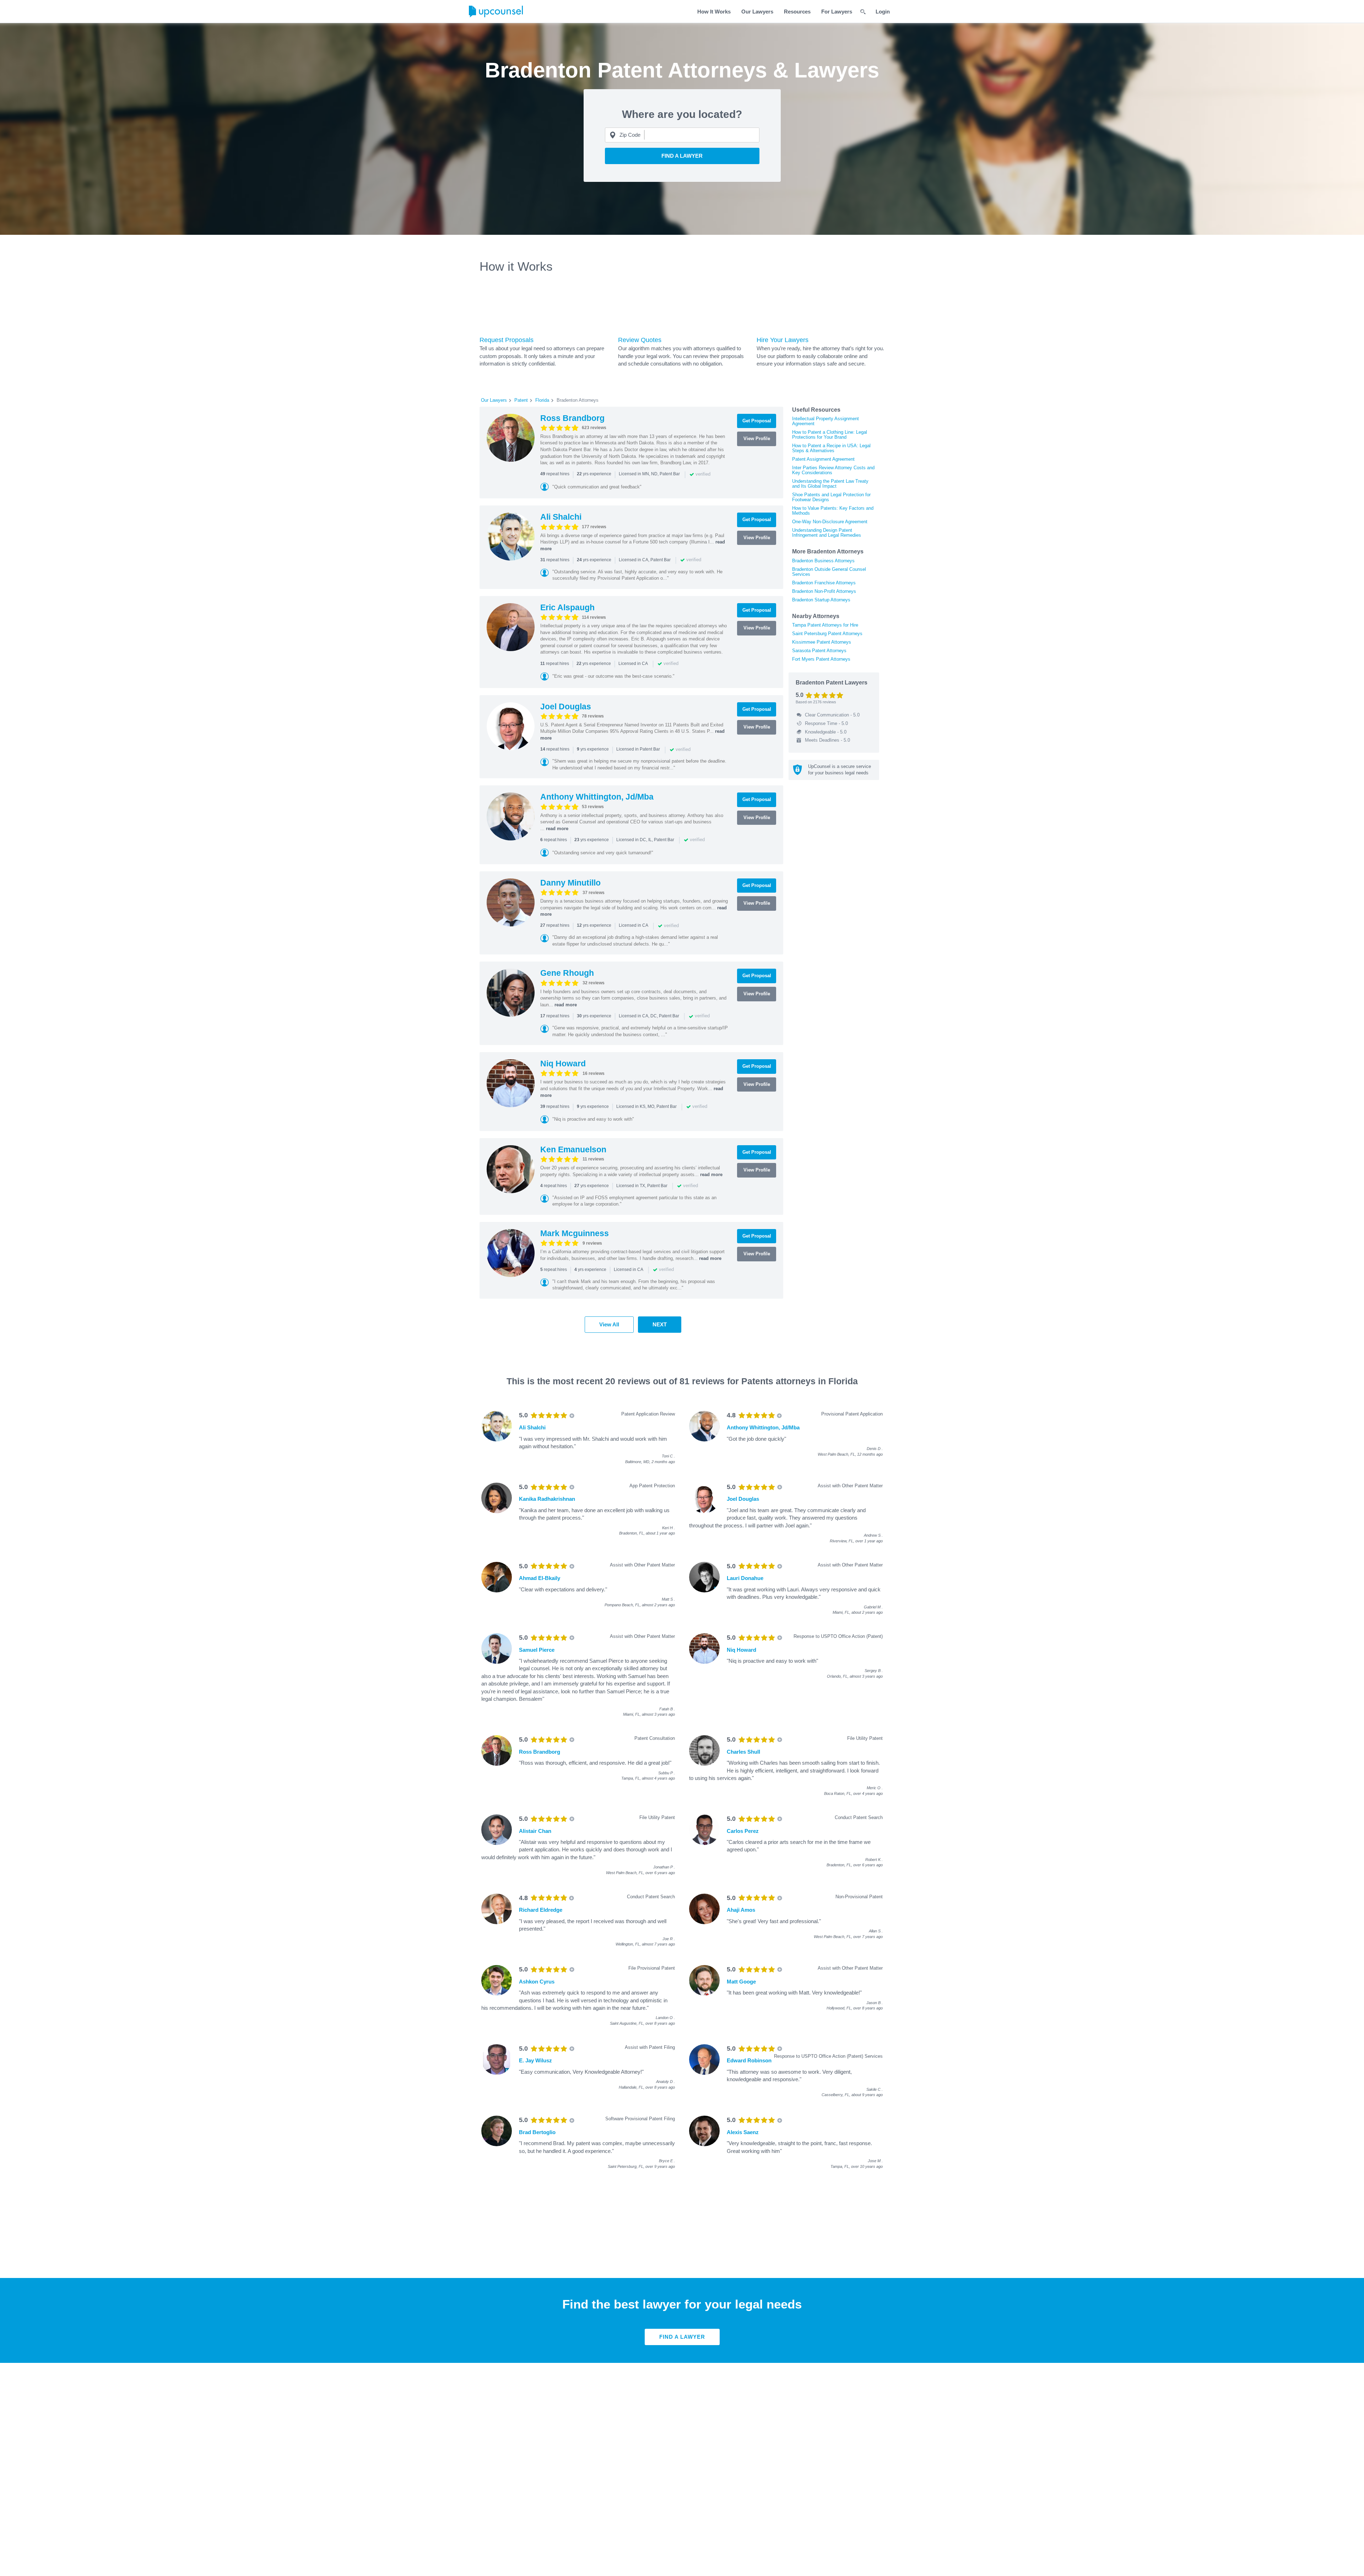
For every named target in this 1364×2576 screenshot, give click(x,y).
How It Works (714, 12)
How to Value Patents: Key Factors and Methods (833, 511)
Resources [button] (797, 12)
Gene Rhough (567, 973)
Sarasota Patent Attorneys (819, 651)
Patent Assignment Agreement (823, 459)
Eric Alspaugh (567, 607)
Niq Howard (563, 1064)
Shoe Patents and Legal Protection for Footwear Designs (831, 497)
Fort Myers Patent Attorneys (821, 659)
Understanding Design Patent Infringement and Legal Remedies (827, 533)
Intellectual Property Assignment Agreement (826, 421)
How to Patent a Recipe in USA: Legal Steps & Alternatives (831, 448)
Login (883, 12)
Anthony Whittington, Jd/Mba (597, 797)
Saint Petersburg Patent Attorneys (827, 634)
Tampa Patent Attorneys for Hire (825, 625)
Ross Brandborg (572, 418)
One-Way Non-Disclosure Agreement (830, 522)
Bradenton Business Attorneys (823, 561)
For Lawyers (837, 12)
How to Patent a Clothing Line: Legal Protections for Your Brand (830, 435)
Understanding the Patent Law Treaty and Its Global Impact (830, 484)
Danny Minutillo (570, 883)
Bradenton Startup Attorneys (821, 600)
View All (609, 1324)
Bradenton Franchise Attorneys (824, 583)
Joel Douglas (566, 707)
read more (557, 829)
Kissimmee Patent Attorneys (822, 642)
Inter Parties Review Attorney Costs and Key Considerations (833, 470)
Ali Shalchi (561, 517)
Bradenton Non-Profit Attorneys (824, 591)
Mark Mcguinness (575, 1233)
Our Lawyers (757, 12)
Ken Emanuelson (573, 1149)
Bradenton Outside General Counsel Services (829, 572)
